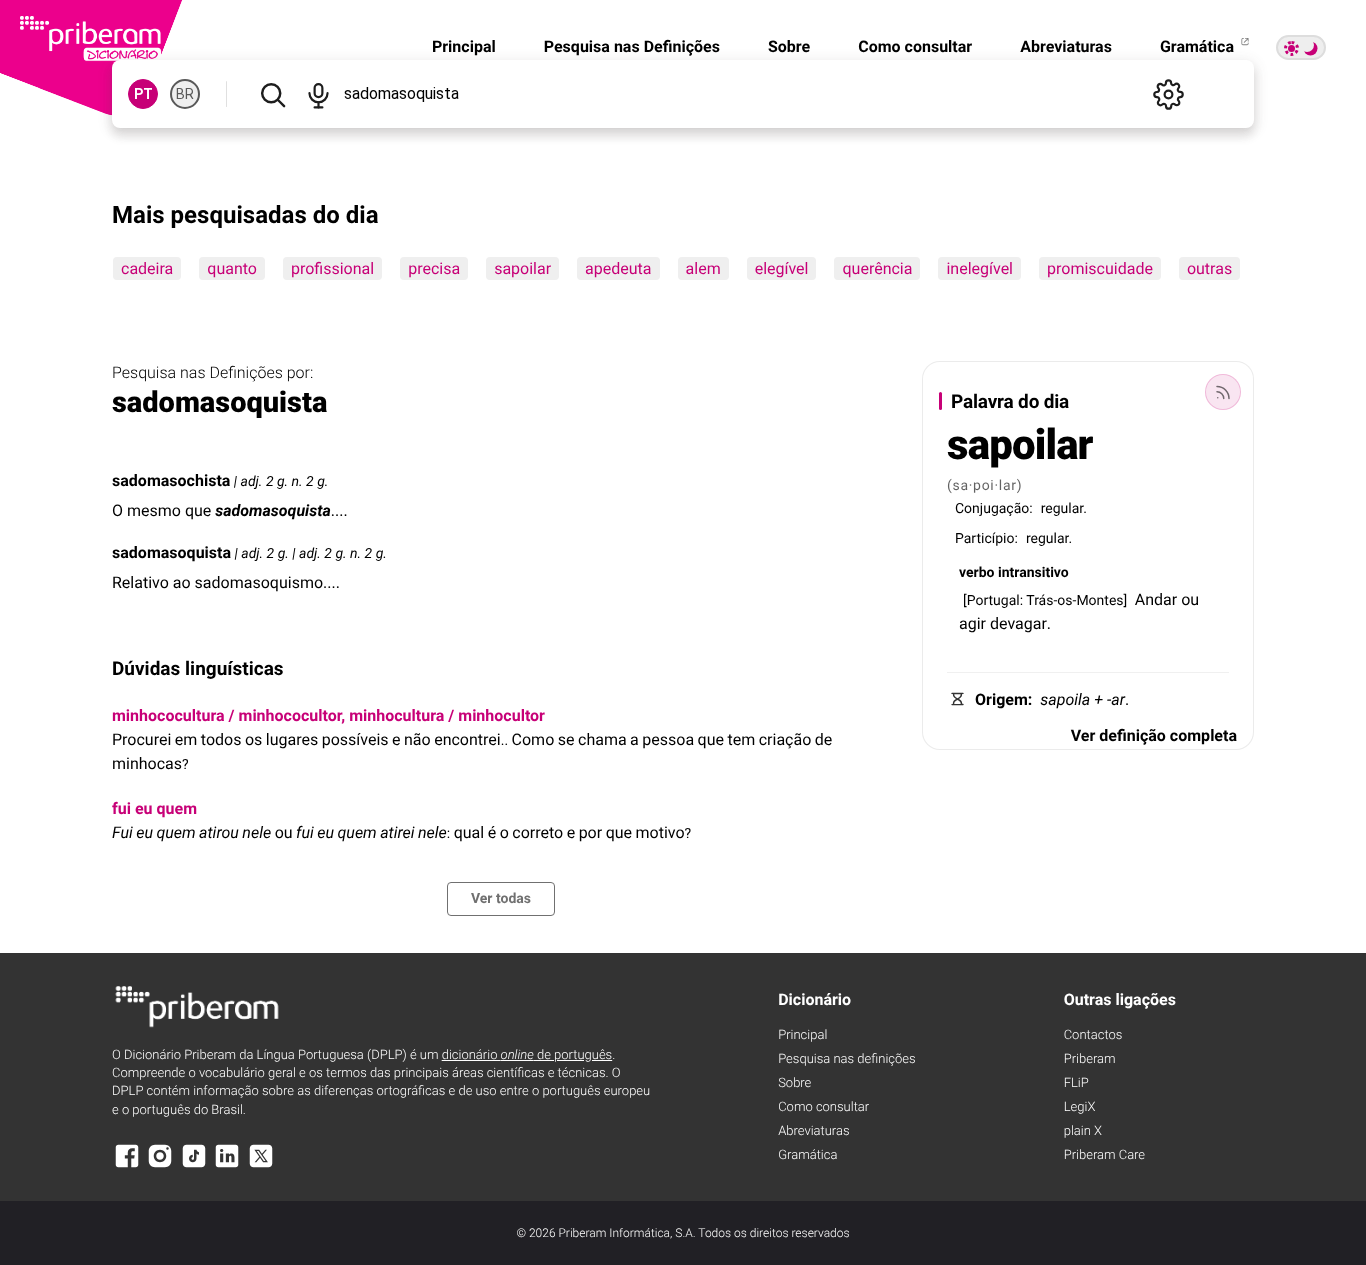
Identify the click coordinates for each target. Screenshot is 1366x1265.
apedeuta (618, 268)
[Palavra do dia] (1223, 392)
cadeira (147, 268)
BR (185, 94)
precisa (434, 268)
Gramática (1199, 46)
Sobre (789, 46)
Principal (464, 46)
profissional (332, 268)
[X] (261, 1165)
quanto (232, 268)
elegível (782, 268)
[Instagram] (160, 1165)
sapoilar (522, 268)
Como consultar (915, 46)
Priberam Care (1104, 1155)
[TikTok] (194, 1165)
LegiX (1080, 1107)
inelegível (979, 268)
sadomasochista (171, 480)
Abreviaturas (1066, 46)
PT (143, 94)
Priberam (1090, 1059)
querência (877, 268)
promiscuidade (1100, 268)
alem (703, 268)
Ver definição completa (1154, 735)
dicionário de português (527, 1055)
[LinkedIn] (227, 1165)
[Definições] (1168, 94)
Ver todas (501, 899)
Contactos (1093, 1035)
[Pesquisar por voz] (317, 94)
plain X (1083, 1131)
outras (1209, 268)
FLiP (1076, 1083)
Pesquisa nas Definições (632, 46)
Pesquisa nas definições (846, 1059)
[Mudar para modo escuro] (1301, 47)
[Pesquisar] (272, 94)
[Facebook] (127, 1165)
